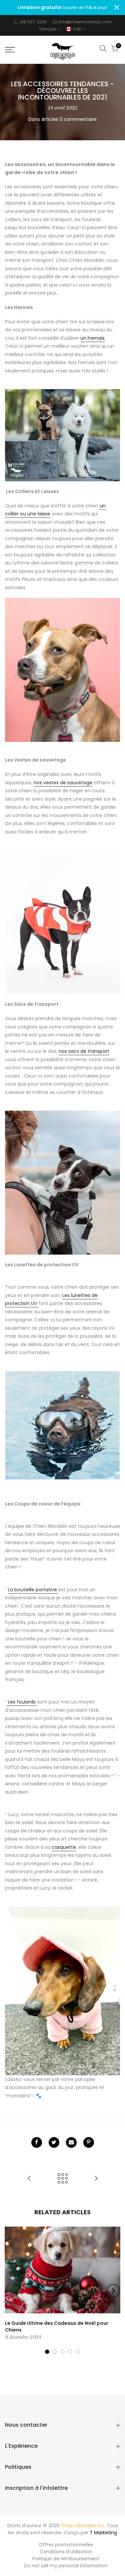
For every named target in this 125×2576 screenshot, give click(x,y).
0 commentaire (78, 119)
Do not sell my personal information (66, 2566)
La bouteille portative (33, 1590)
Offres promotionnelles (66, 2545)
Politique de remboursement (66, 2559)
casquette (64, 1847)
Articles (50, 119)
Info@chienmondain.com (85, 22)
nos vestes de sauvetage (63, 783)
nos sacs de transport (84, 1051)
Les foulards (22, 1702)
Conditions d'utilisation (66, 2552)
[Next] (113, 2291)
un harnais (92, 338)
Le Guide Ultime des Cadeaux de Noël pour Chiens (57, 2326)
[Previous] (12, 2291)
